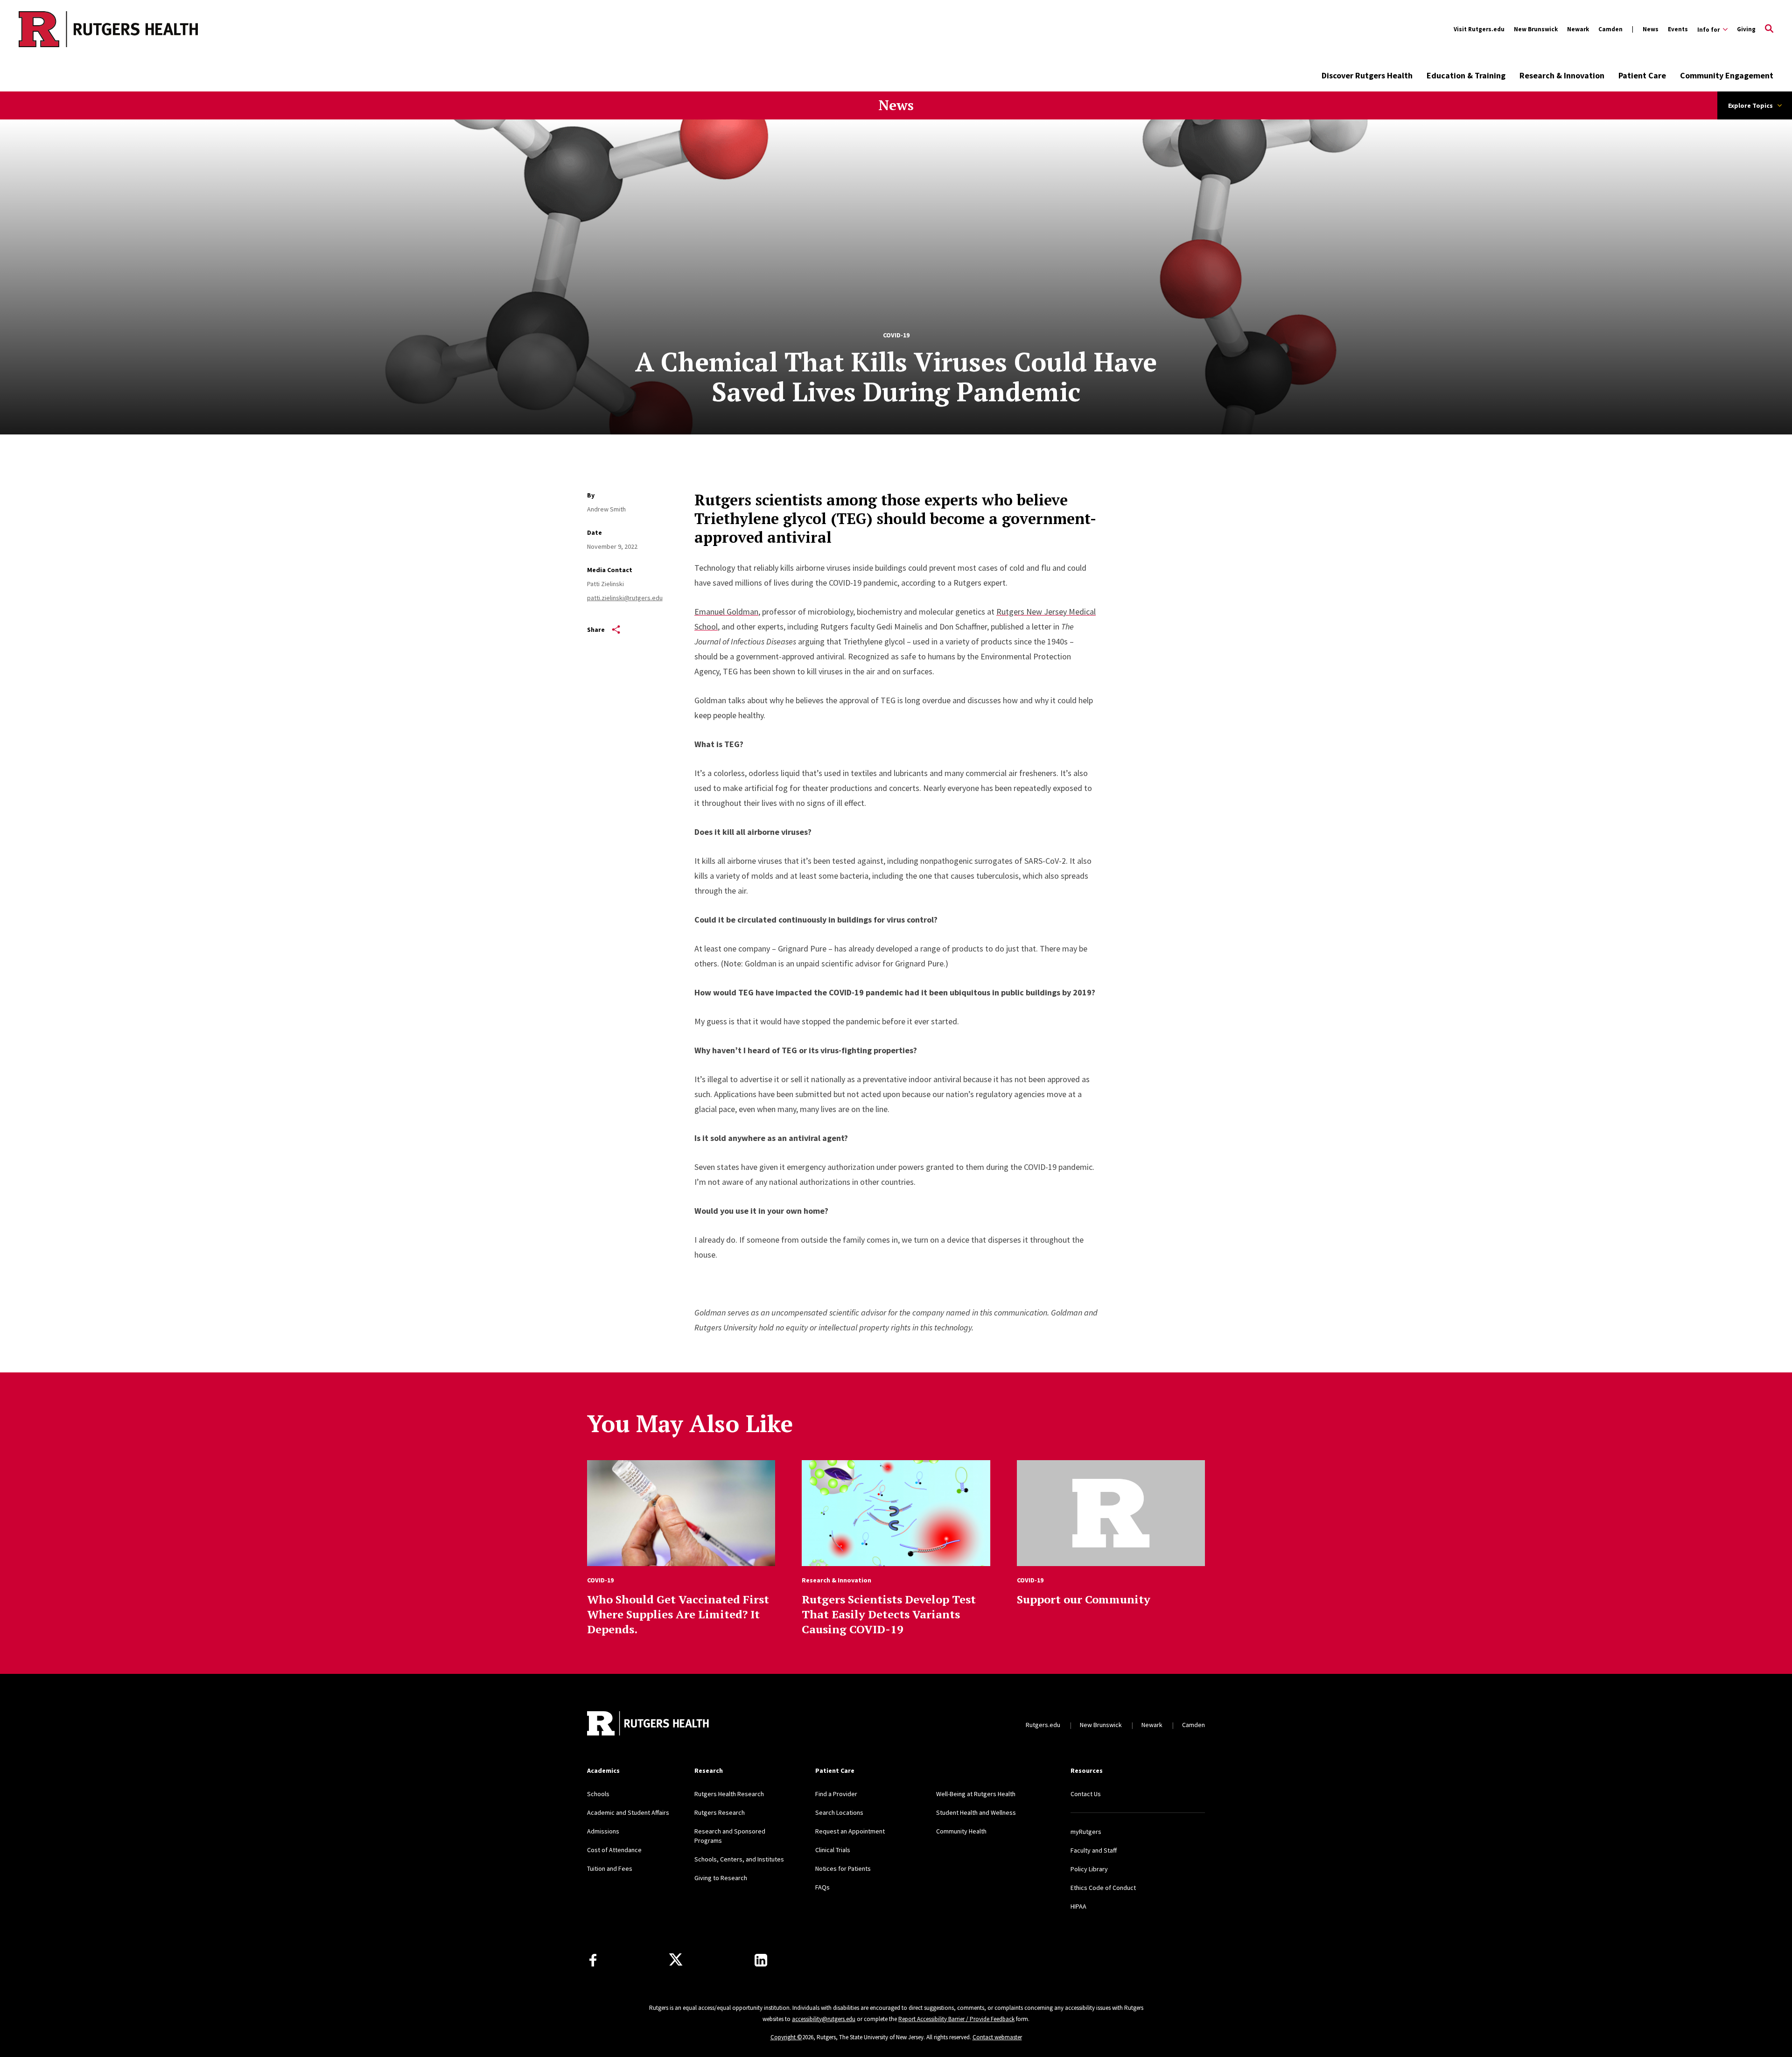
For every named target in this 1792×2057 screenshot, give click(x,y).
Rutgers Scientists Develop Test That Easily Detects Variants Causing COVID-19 (889, 1614)
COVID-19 (896, 335)
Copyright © (786, 2037)
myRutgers (1086, 1832)
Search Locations (839, 1812)
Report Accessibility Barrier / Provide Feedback (956, 2019)
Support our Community (1084, 1599)
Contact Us (1086, 1794)
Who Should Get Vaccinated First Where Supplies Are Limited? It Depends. (678, 1614)
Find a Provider (836, 1794)
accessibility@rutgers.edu (824, 2019)
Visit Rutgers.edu (1479, 29)
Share (596, 630)
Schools (598, 1794)
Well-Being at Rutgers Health (976, 1794)
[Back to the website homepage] (71, 29)
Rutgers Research (720, 1812)
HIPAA (1078, 1906)
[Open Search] (1769, 29)
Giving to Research (721, 1878)
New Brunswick (1536, 29)
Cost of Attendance (614, 1850)
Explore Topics (1750, 105)
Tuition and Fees (610, 1868)
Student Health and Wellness (976, 1812)
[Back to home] (649, 1725)
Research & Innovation (1562, 75)
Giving (1746, 29)
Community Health (961, 1831)
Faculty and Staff (1094, 1850)
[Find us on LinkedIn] (761, 1960)
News (1651, 29)
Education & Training (1466, 75)
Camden (1610, 29)
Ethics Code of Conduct (1103, 1888)
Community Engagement (1727, 75)
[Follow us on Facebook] (593, 1960)
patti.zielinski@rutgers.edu (625, 598)
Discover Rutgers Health (1367, 75)
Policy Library (1089, 1869)
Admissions (603, 1831)
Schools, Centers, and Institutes (739, 1859)
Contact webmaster (997, 2037)
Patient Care (1642, 75)
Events (1678, 29)
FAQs (822, 1887)
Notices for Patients (843, 1868)
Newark (1578, 29)
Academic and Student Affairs (628, 1812)
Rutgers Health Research (729, 1794)
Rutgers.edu (1043, 1725)
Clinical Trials (833, 1850)
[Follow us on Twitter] (676, 1960)
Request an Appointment (850, 1831)
